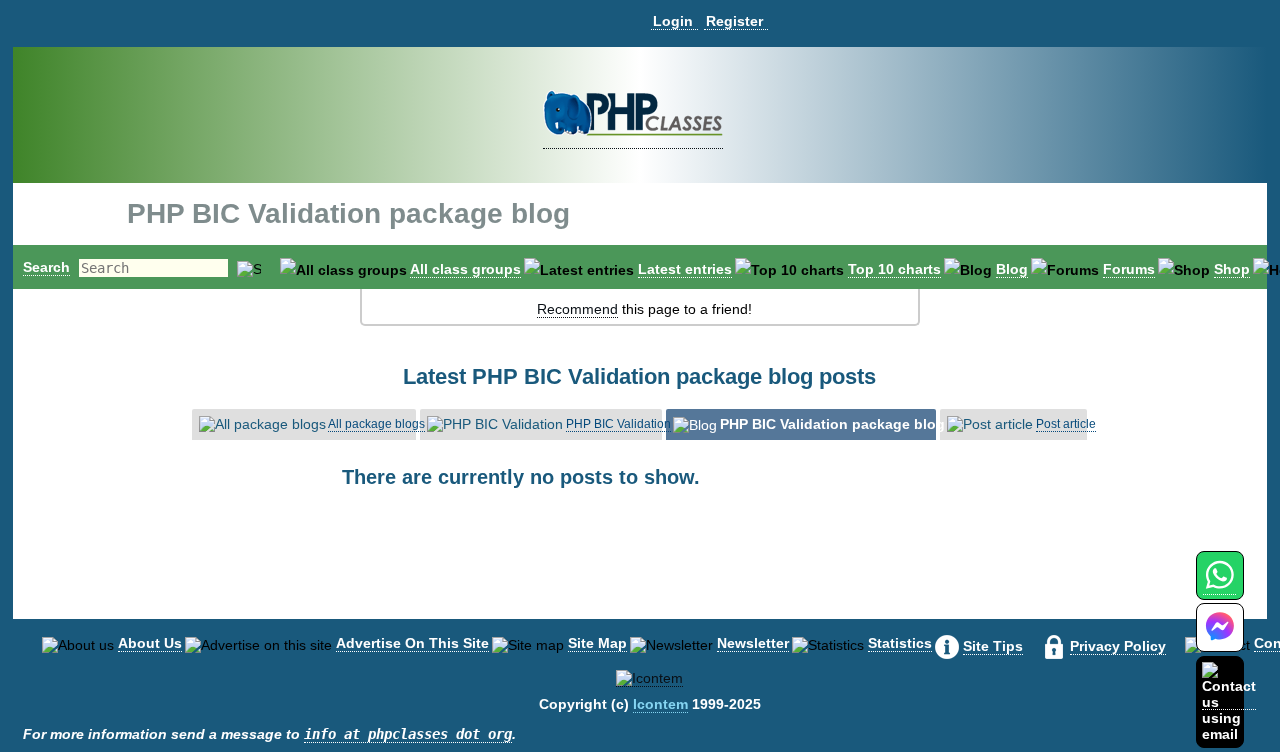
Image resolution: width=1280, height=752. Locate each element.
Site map (597, 643)
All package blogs (376, 424)
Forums (1129, 269)
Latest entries (685, 269)
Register (734, 21)
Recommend (577, 309)
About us (150, 643)
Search (46, 267)
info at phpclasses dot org (408, 734)
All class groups (465, 269)
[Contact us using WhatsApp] (1219, 586)
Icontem (660, 704)
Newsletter (753, 643)
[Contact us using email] (1229, 701)
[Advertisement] (640, 570)
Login (673, 21)
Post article (1066, 424)
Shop (1232, 269)
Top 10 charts (894, 269)
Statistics (900, 643)
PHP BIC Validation (618, 424)
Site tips (993, 646)
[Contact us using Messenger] (1220, 639)
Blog (1012, 269)
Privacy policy (1118, 646)
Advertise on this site (412, 643)
